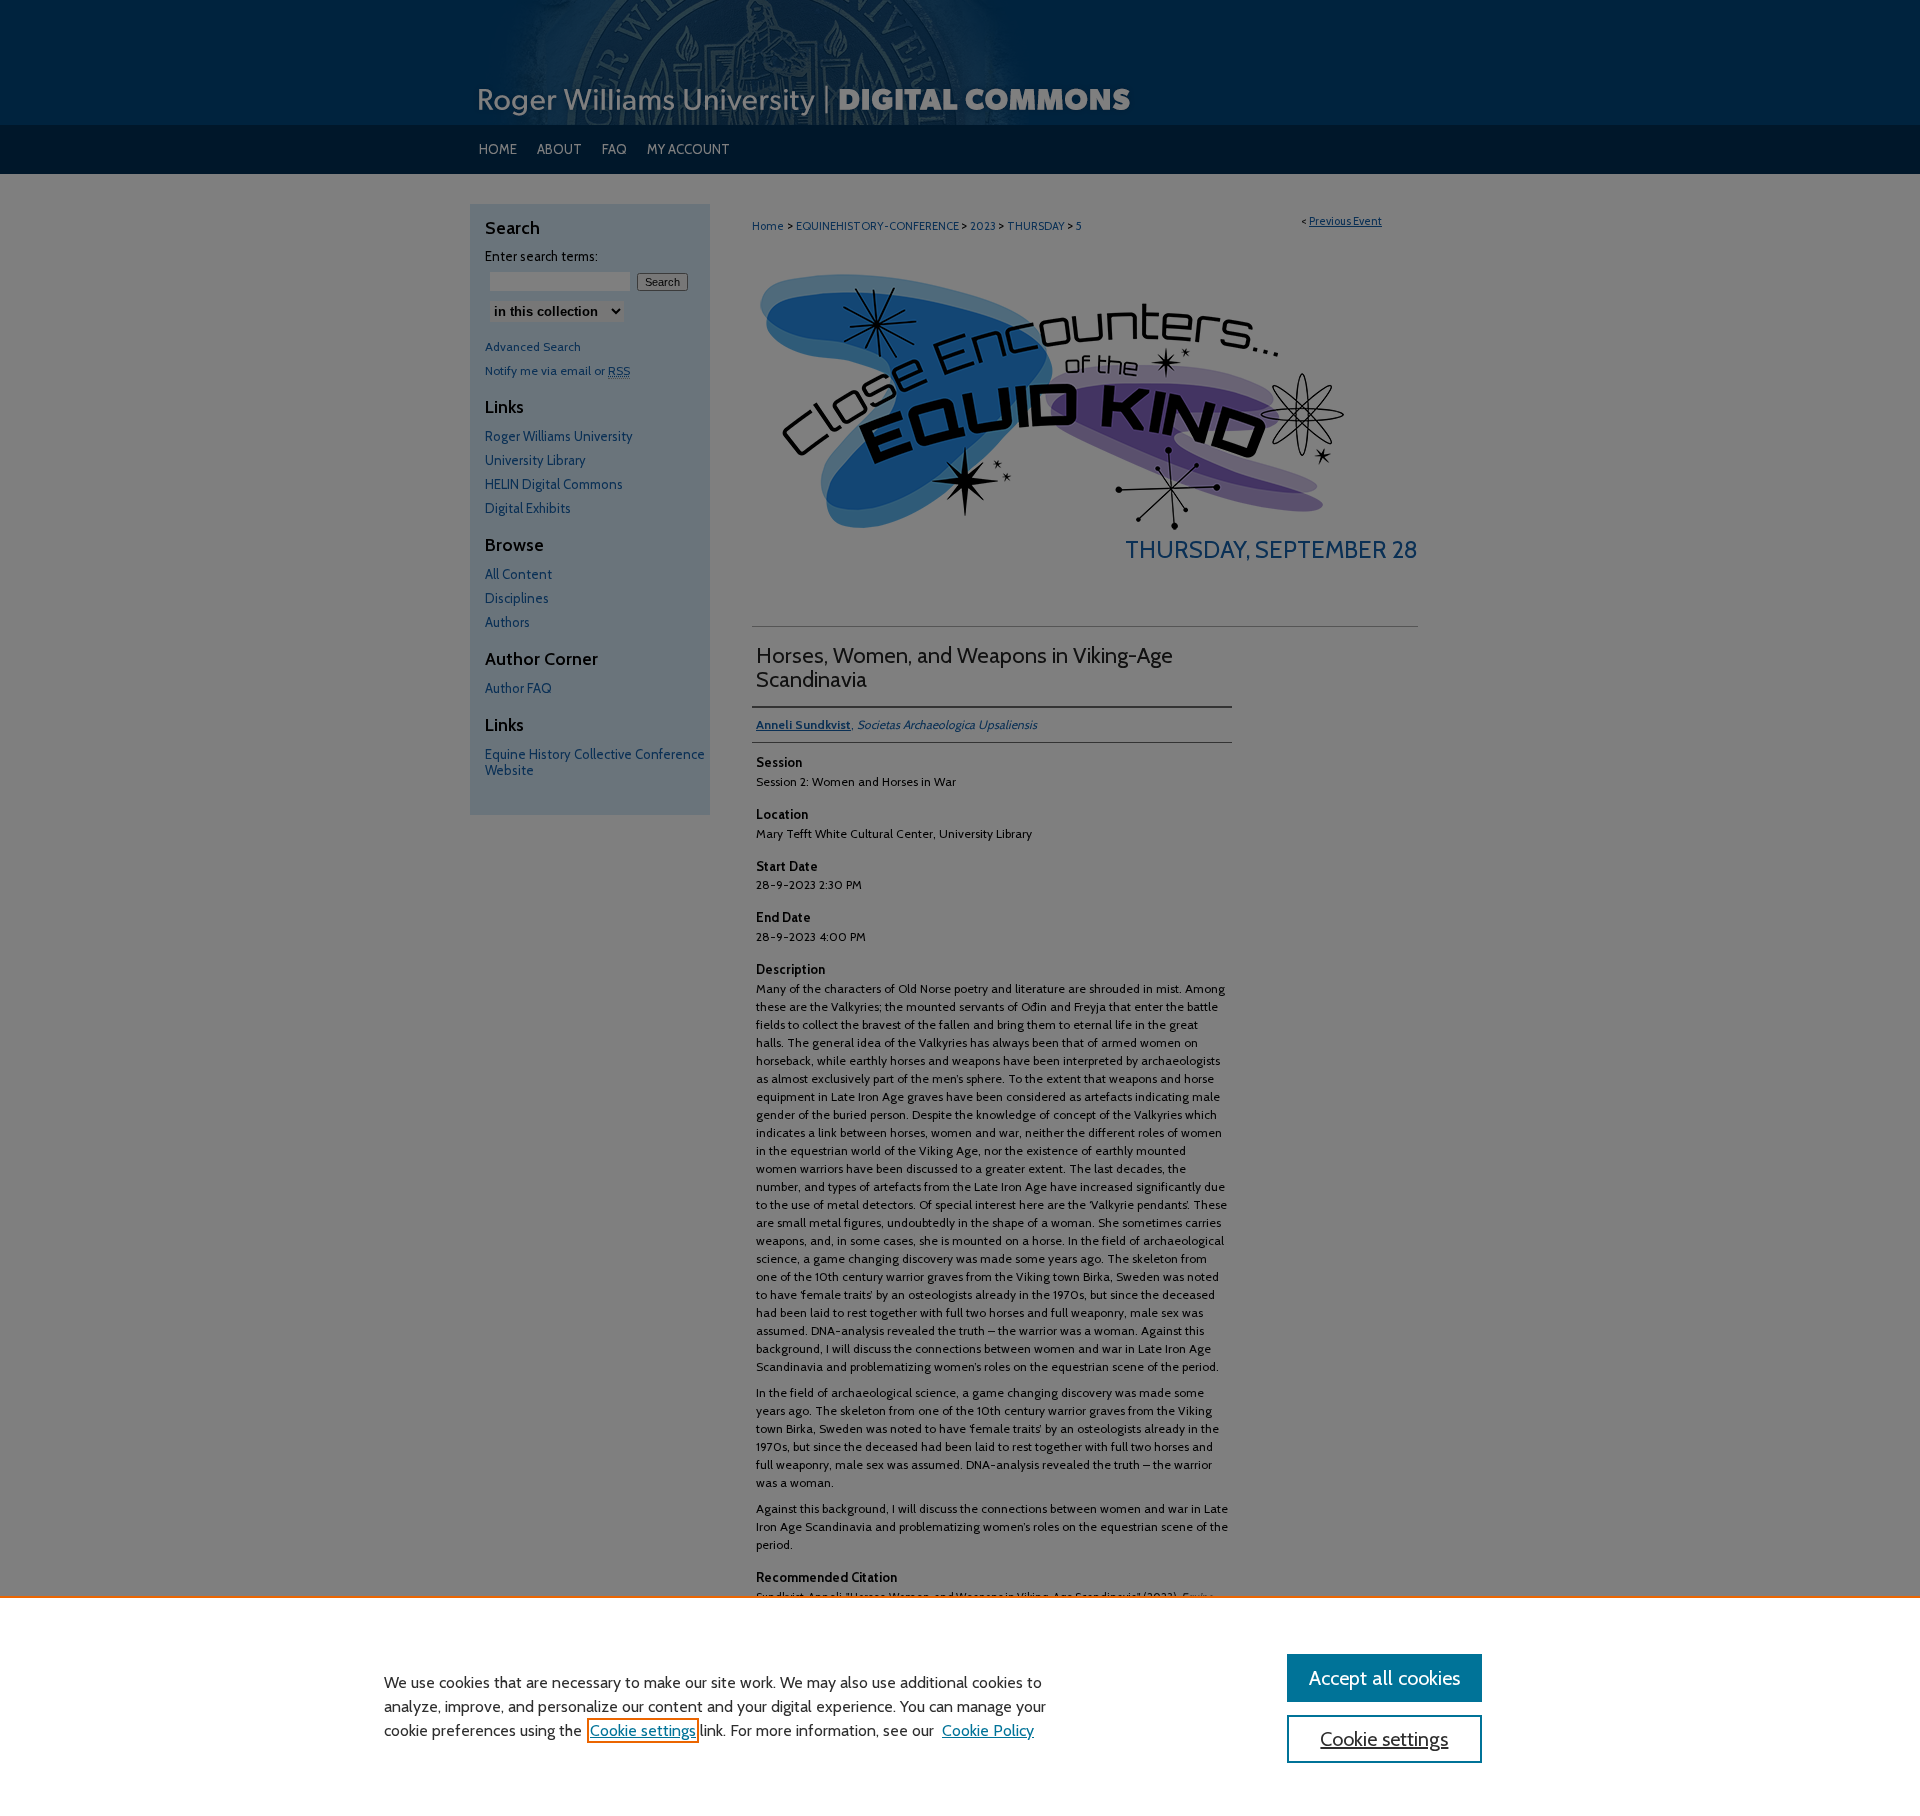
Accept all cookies (1384, 1678)
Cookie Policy (988, 1730)
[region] (960, 1706)
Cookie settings (643, 1730)
